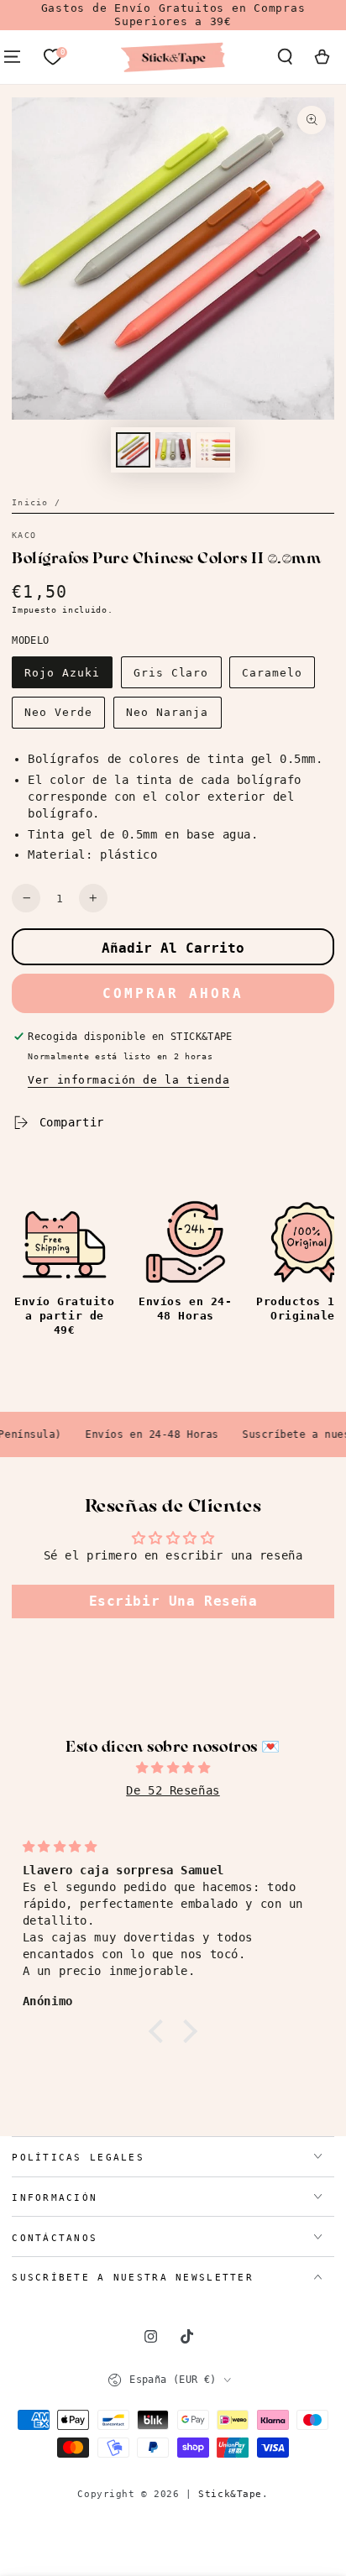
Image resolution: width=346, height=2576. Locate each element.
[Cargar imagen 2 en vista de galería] (173, 450)
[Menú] (12, 57)
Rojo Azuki (62, 673)
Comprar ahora (173, 993)
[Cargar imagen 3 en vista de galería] (213, 450)
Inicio (30, 502)
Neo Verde (58, 712)
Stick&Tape (230, 2494)
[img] (173, 1768)
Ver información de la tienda (128, 1080)
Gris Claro (171, 673)
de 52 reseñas (173, 1790)
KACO (24, 535)
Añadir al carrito (173, 948)
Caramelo (272, 673)
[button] (285, 57)
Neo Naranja (167, 712)
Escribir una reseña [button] (173, 1601)
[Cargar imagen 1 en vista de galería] (134, 450)
